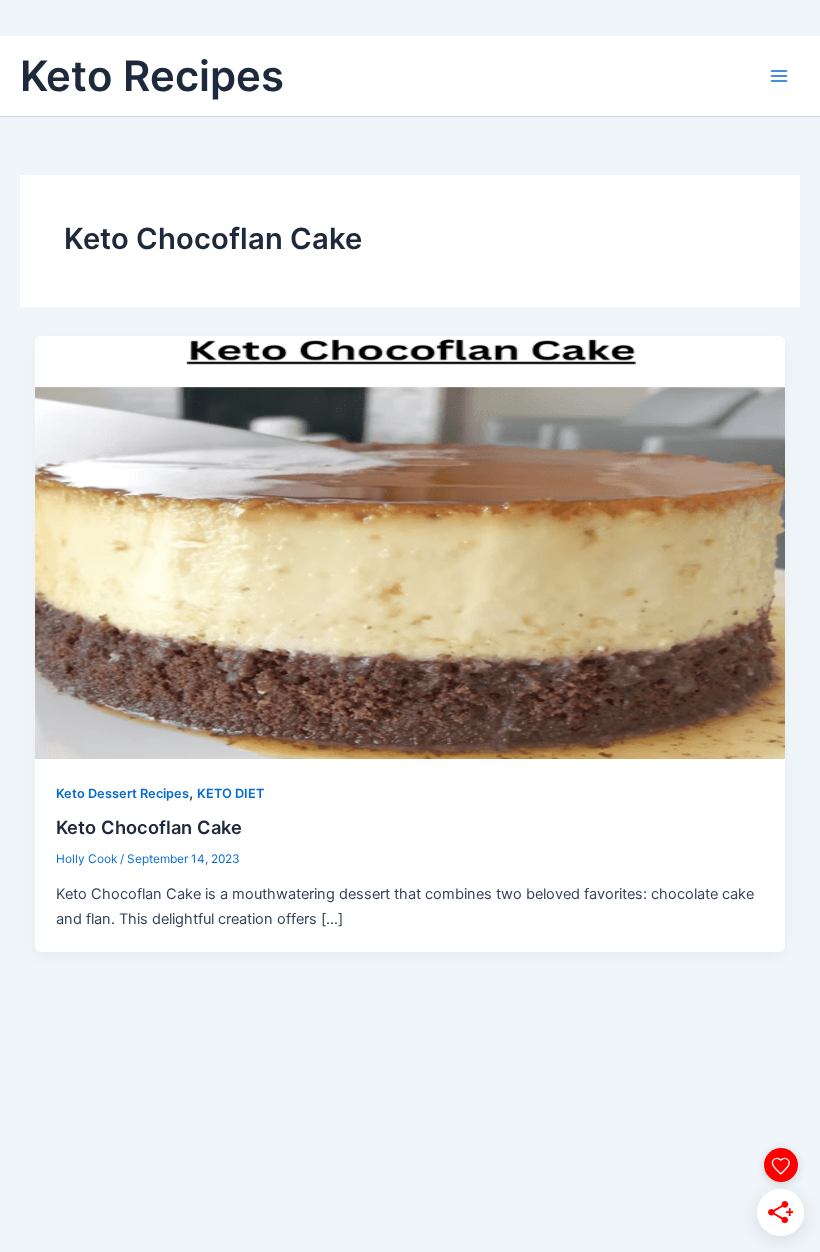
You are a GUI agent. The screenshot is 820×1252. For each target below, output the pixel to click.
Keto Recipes (152, 75)
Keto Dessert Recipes (122, 793)
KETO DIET (230, 793)
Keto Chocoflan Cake (149, 827)
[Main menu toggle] (779, 76)
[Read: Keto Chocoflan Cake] (410, 547)
